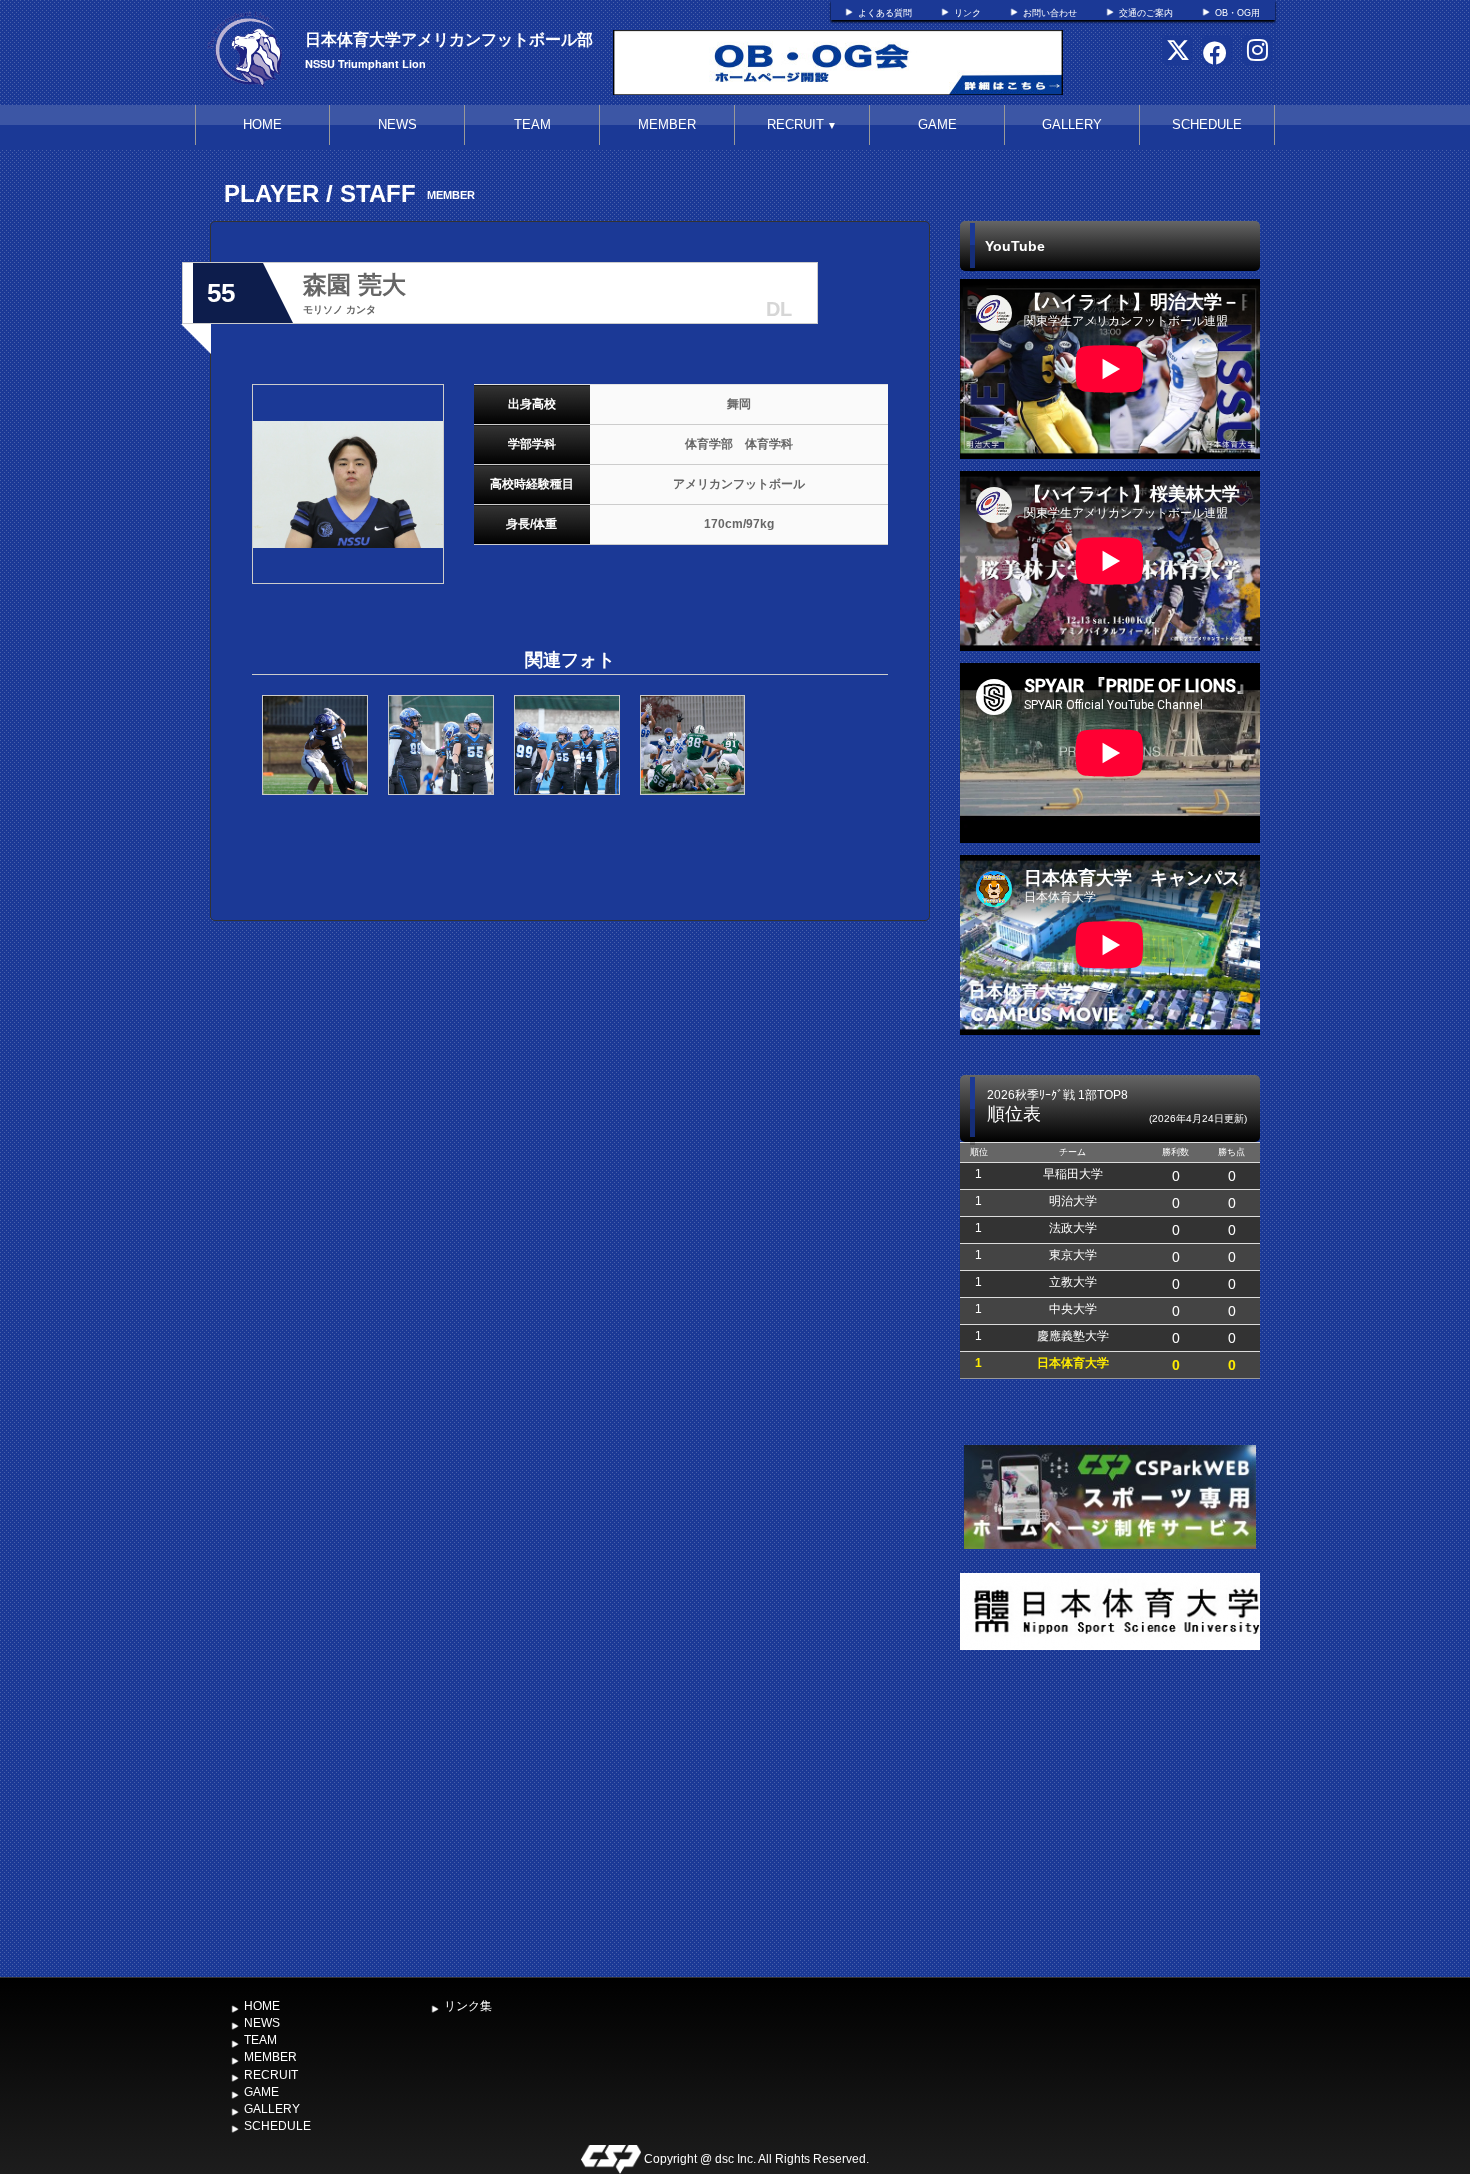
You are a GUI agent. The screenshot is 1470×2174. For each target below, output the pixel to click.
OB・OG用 (1237, 13)
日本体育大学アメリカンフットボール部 (449, 38)
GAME (937, 124)
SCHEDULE (1207, 124)
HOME (262, 124)
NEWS (397, 124)
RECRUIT (802, 124)
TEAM (532, 124)
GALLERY (1072, 124)
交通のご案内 (1146, 13)
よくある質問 (885, 13)
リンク (967, 13)
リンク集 (468, 2006)
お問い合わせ (1050, 13)
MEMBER (667, 124)
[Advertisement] (1110, 1818)
